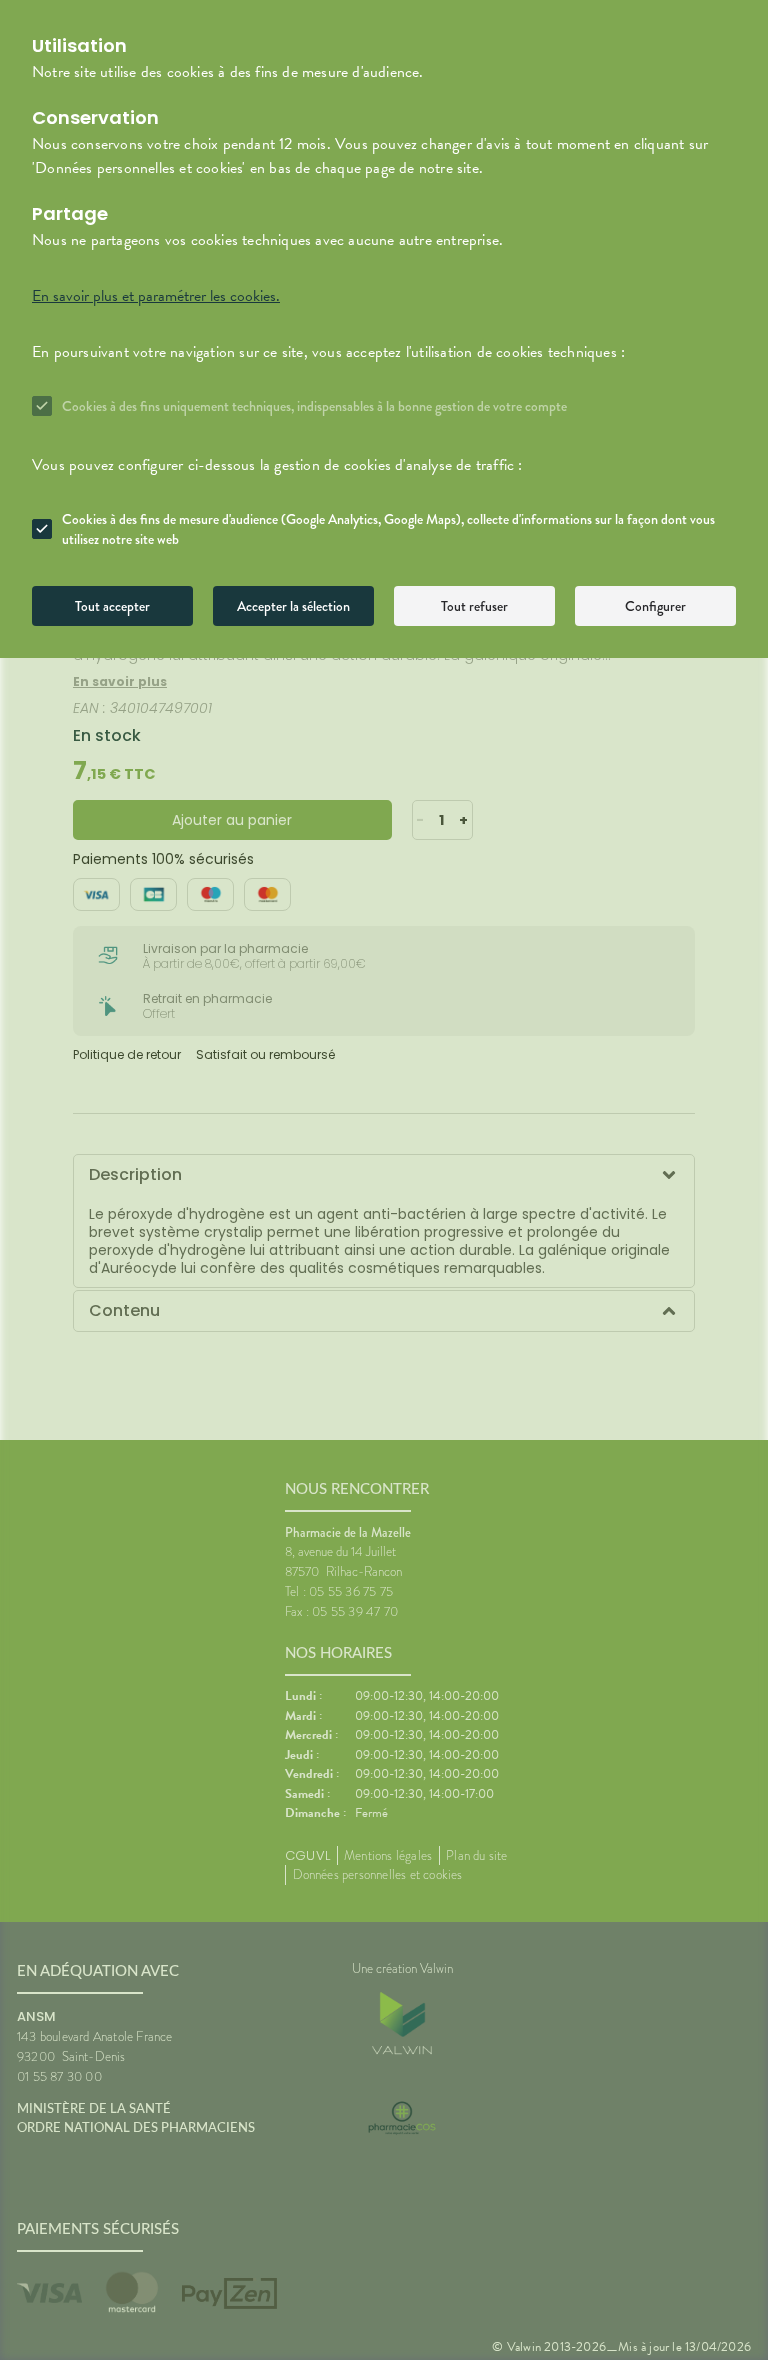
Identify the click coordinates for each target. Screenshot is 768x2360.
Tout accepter (112, 606)
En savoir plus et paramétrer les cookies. (156, 296)
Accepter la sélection (293, 606)
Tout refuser (474, 606)
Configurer (655, 606)
